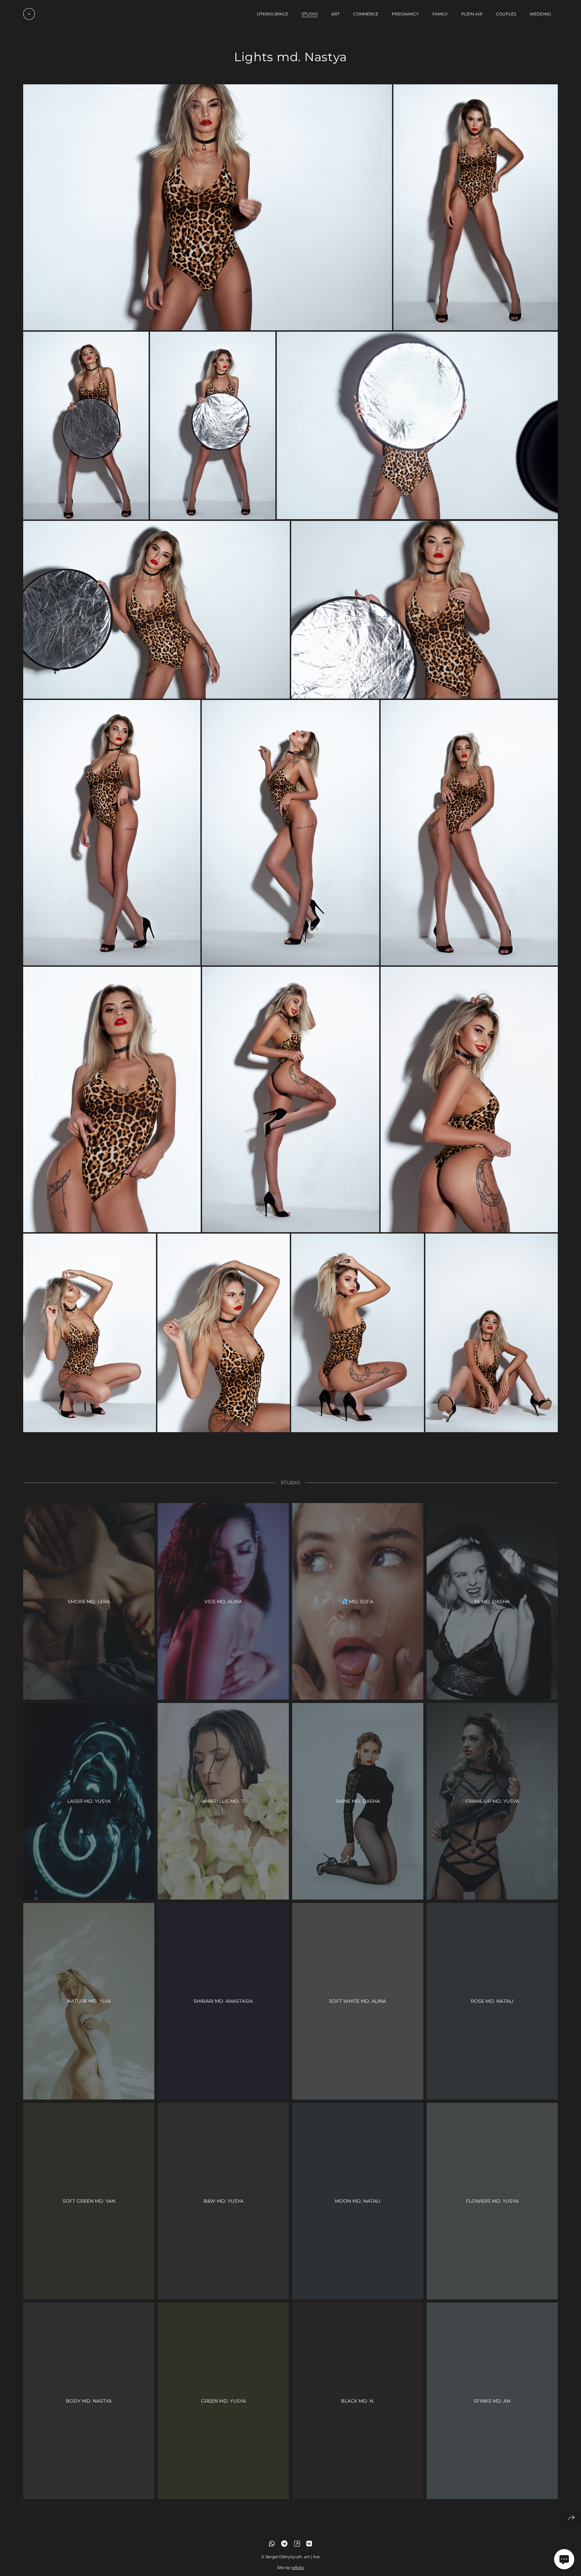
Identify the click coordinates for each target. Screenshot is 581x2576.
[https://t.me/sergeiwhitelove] (284, 2544)
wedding (540, 14)
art (335, 14)
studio (310, 14)
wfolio (298, 2567)
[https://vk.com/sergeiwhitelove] (309, 2544)
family (440, 14)
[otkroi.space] (29, 14)
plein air (472, 14)
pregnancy (405, 14)
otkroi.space (273, 14)
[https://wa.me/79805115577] (272, 2544)
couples (506, 14)
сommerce (366, 14)
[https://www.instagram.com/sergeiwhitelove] (297, 2544)
